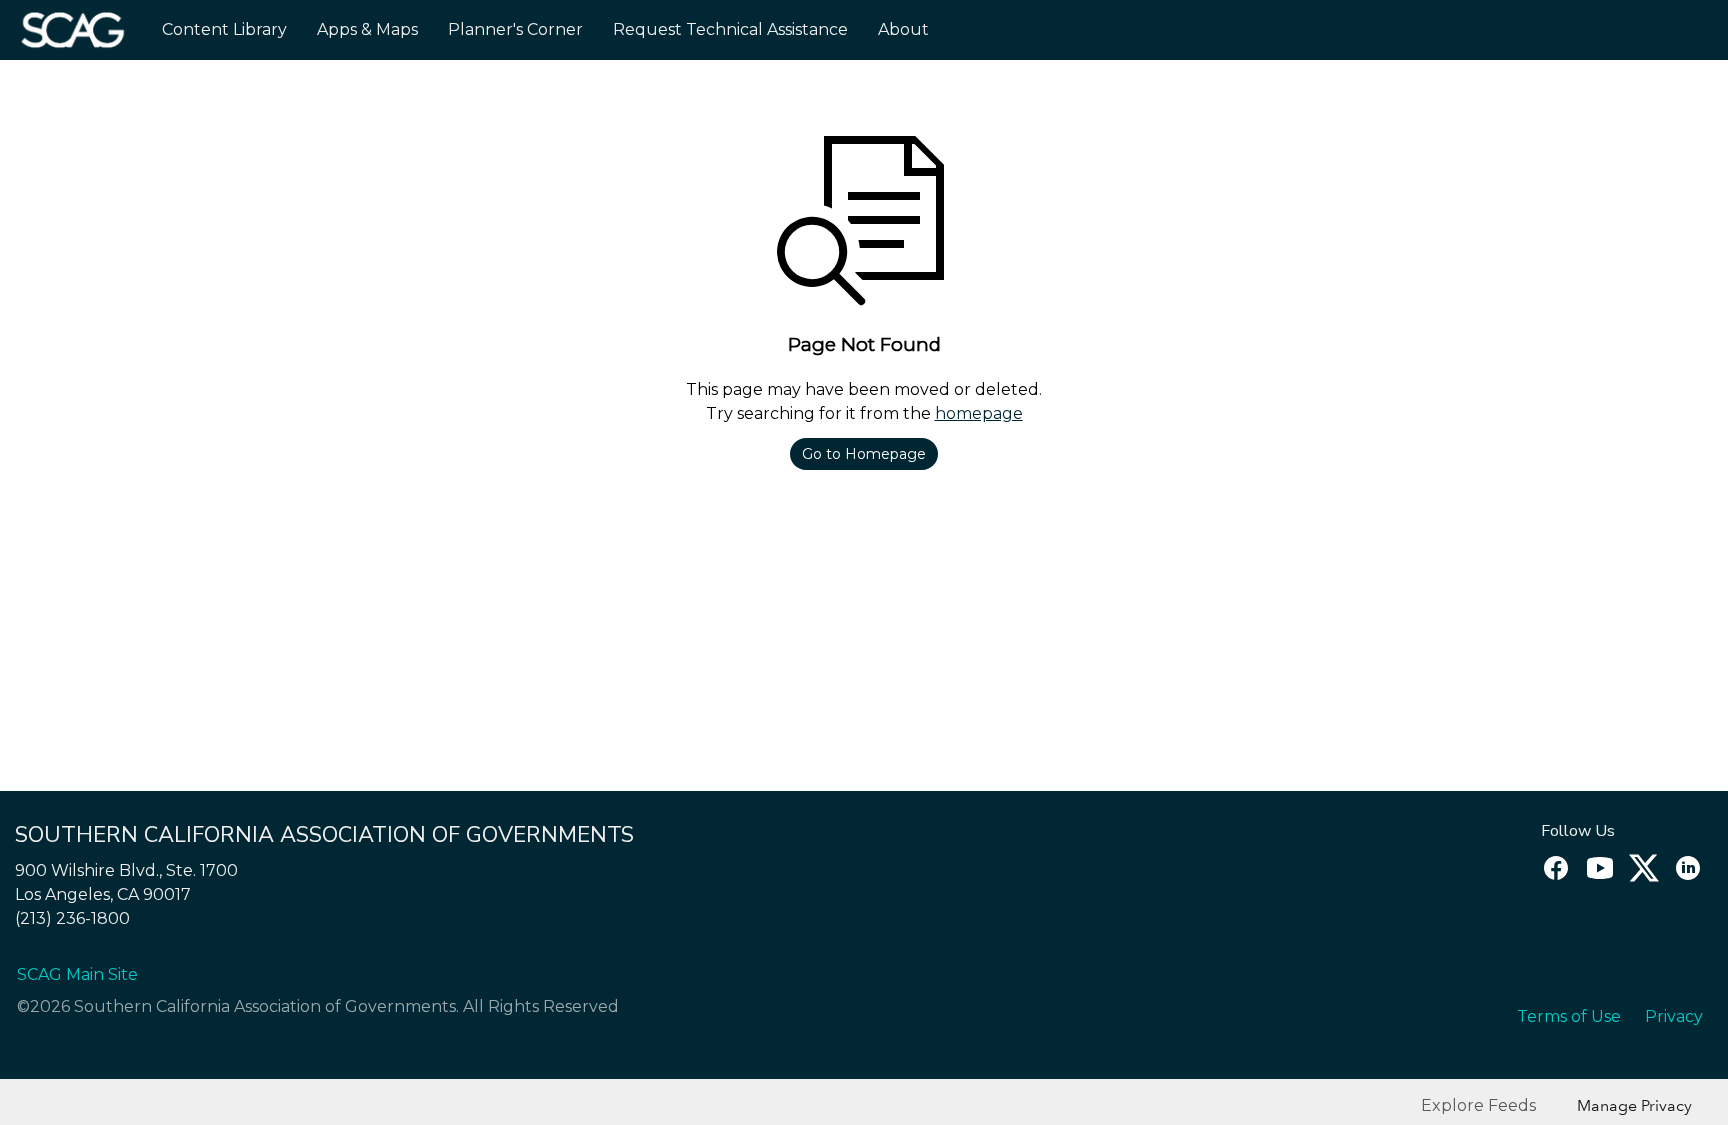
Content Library (224, 29)
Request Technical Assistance (730, 29)
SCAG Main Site (77, 974)
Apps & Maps (367, 29)
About (903, 29)
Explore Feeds (1478, 1105)
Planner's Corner (515, 29)
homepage (979, 413)
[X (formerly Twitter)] (1641, 877)
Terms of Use (1569, 1016)
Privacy (1674, 1016)
